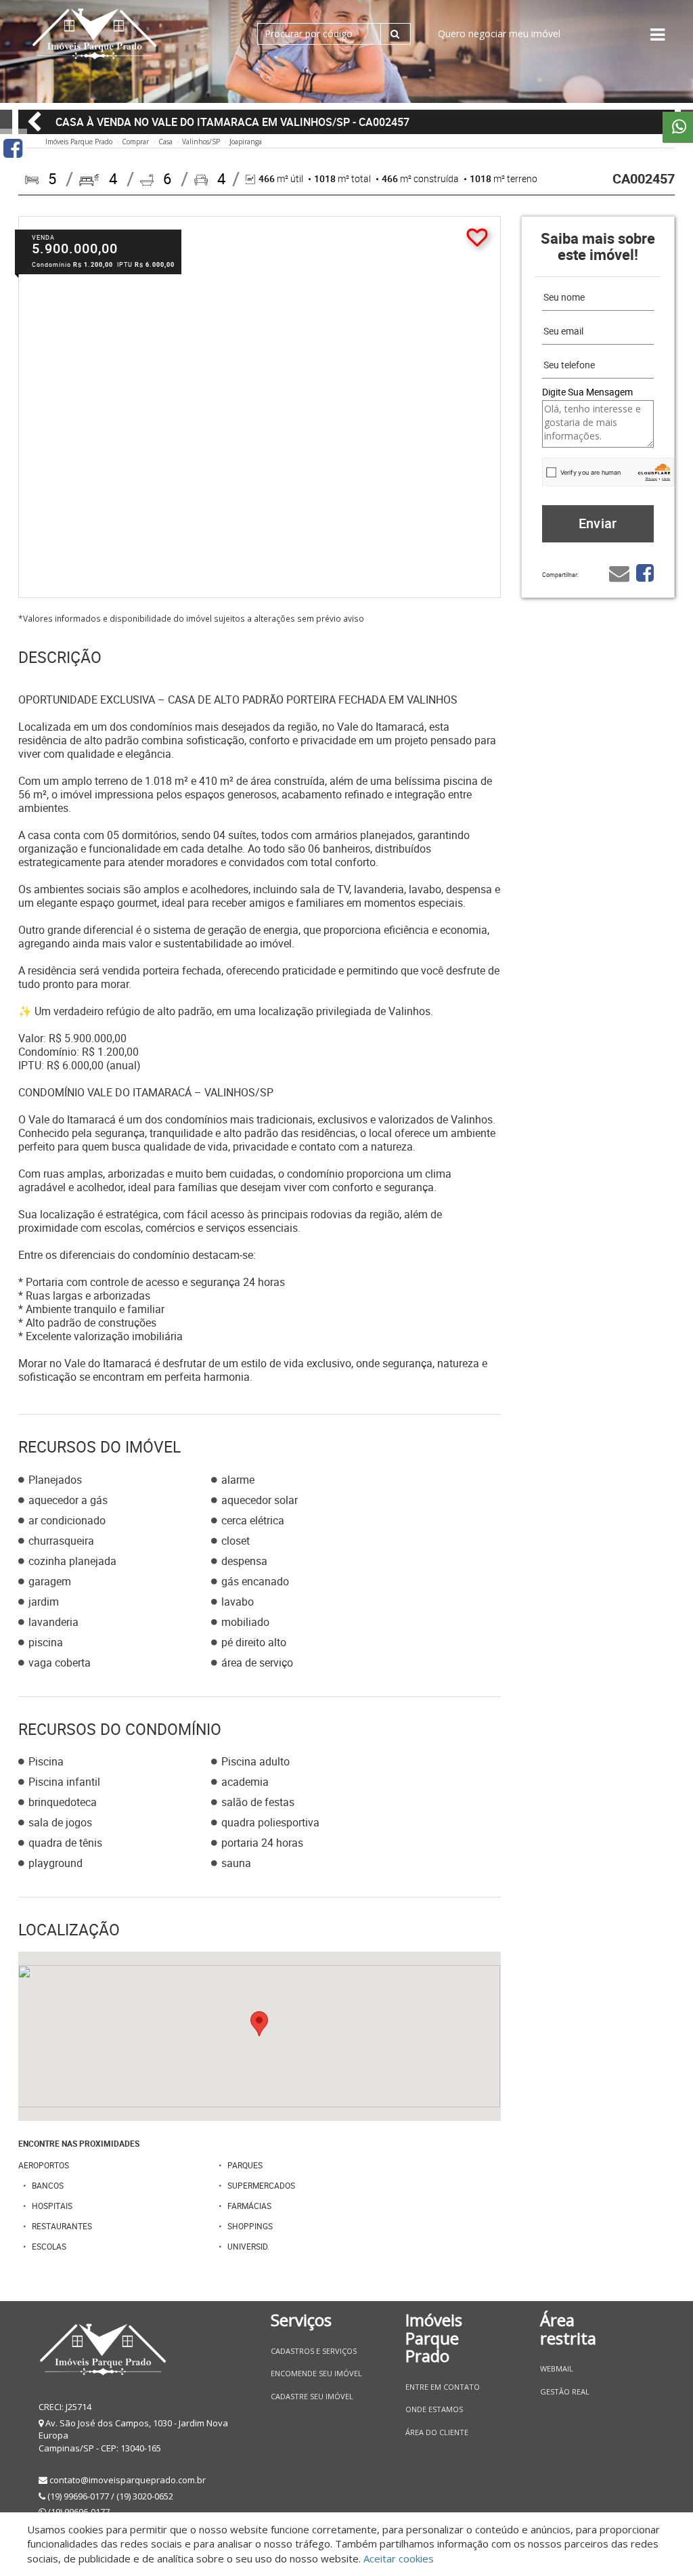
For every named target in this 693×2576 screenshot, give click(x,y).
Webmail (557, 2368)
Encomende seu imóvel (316, 2373)
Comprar (135, 142)
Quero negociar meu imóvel (499, 34)
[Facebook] (13, 148)
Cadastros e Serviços (314, 2351)
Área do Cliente (437, 2432)
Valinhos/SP (201, 142)
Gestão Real (565, 2391)
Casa (165, 142)
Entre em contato (443, 2387)
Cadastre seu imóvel (312, 2396)
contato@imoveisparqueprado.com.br (128, 2480)
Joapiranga (246, 142)
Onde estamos (434, 2409)
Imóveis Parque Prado (79, 142)
